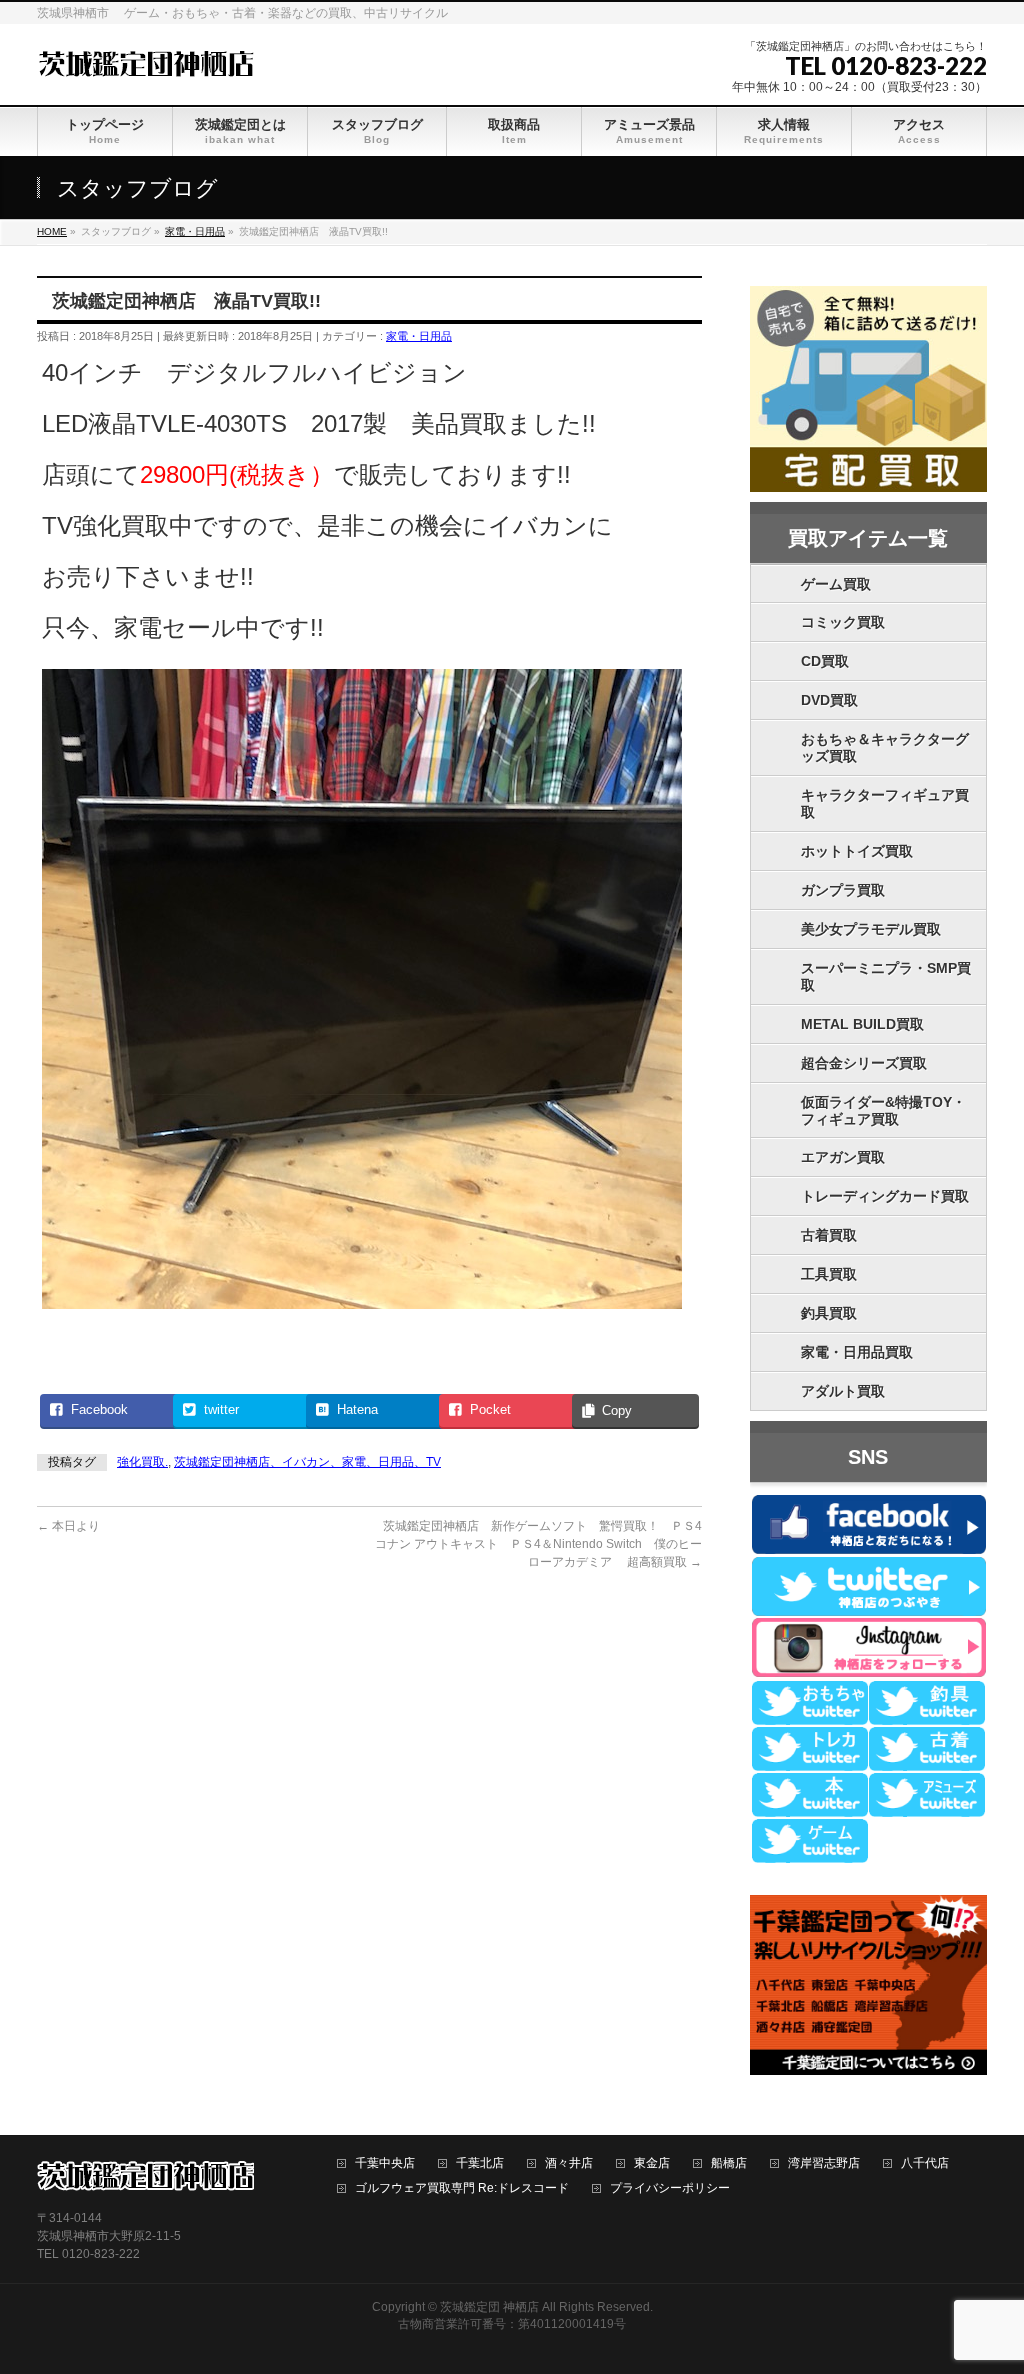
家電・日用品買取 (857, 1352)
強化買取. (142, 1462)
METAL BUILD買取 (862, 1024)
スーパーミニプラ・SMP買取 (886, 976)
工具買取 (829, 1274)
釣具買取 (829, 1313)
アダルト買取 (843, 1391)
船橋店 (729, 2163)
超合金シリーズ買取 (864, 1063)
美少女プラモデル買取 (871, 929)
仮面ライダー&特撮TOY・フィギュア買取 (883, 1110)
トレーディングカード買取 (885, 1196)
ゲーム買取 (836, 584)
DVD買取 (829, 700)
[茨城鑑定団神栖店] (145, 61)
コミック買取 (843, 622)
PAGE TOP (983, 2285)
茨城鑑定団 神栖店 (489, 2307)
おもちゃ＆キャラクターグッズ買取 (885, 747)
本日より (68, 1526)
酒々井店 (569, 2163)
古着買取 (829, 1235)
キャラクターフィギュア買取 (885, 803)
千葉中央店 (385, 2163)
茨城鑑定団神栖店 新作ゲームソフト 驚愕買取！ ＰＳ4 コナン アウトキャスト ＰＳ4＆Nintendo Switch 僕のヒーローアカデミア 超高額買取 (544, 1544)
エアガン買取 (843, 1157)
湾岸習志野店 (824, 2163)
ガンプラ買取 (843, 890)
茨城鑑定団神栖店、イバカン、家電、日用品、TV (307, 1462)
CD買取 (825, 661)
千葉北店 (480, 2163)
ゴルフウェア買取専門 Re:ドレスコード (462, 2188)
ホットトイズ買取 (857, 851)
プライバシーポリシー (670, 2188)
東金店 (652, 2163)
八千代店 (925, 2163)
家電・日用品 (419, 336)
